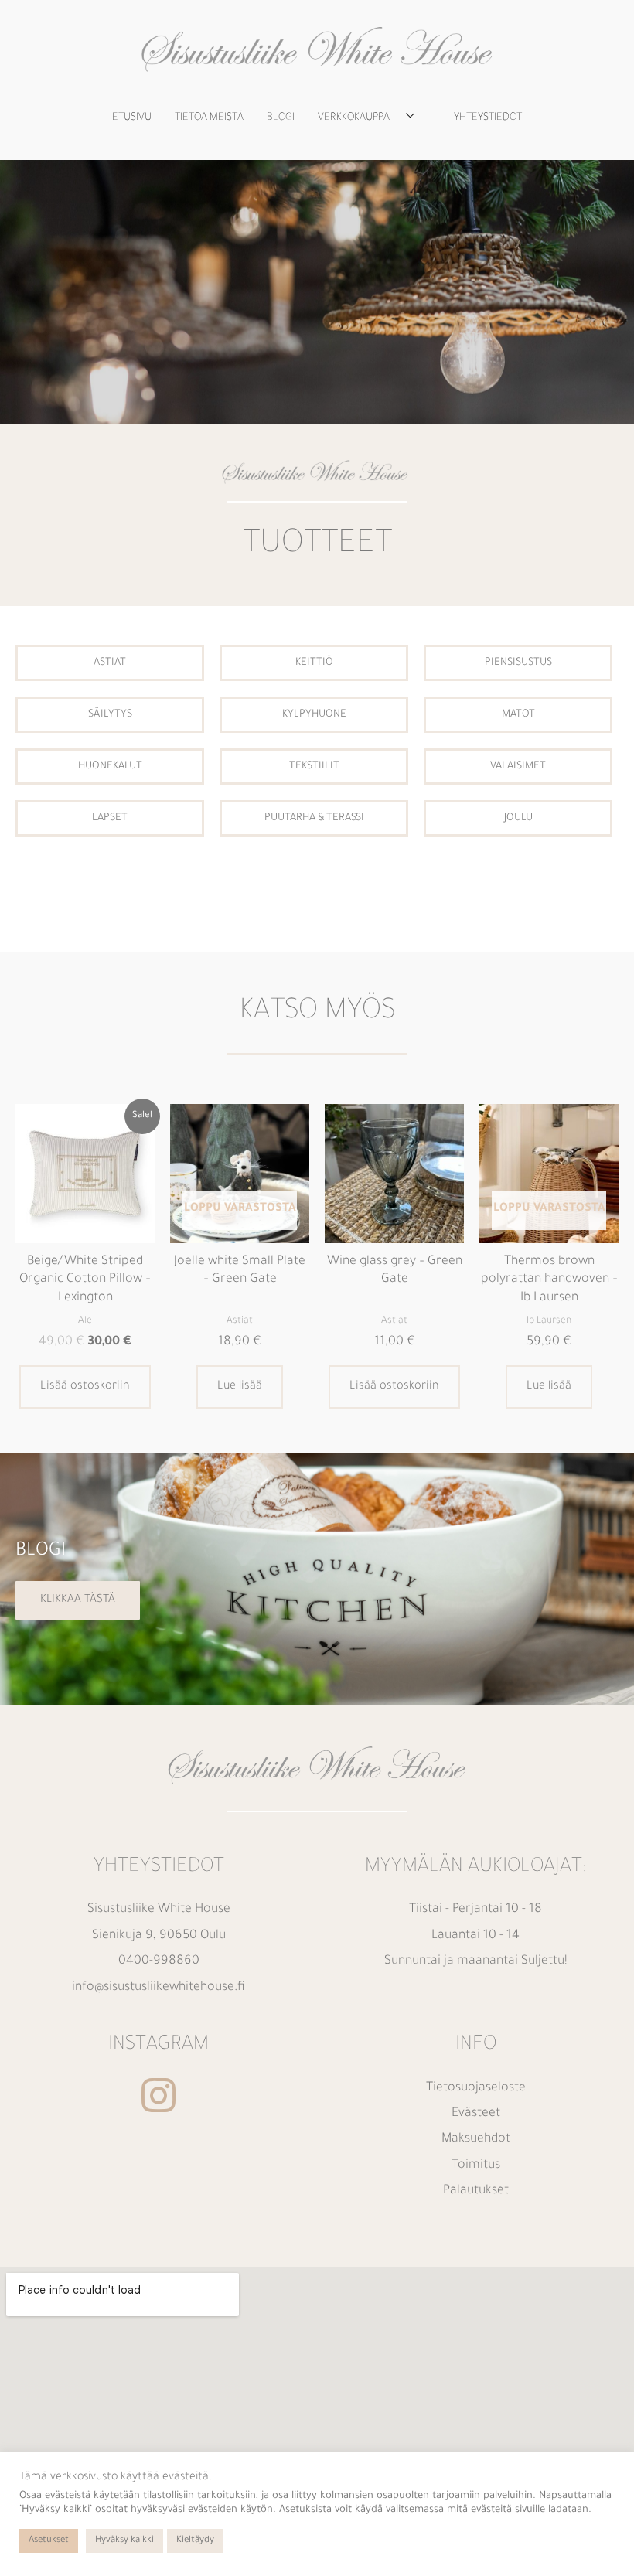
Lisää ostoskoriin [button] (85, 1387)
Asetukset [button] (49, 2541)
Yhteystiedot (488, 118)
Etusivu (132, 118)
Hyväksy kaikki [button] (124, 2541)
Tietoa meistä (209, 118)
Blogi (281, 118)
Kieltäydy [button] (195, 2541)
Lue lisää (240, 1387)
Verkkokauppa (354, 118)
